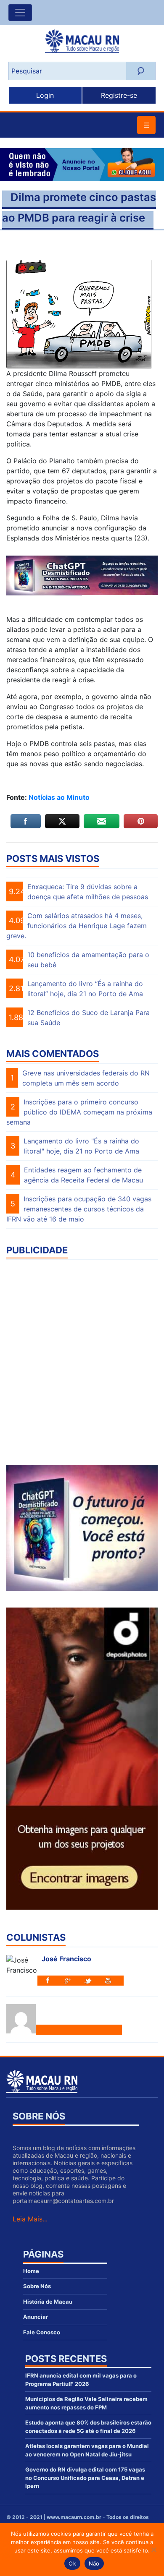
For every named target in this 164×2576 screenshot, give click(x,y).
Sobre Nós (37, 2286)
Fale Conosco (42, 2332)
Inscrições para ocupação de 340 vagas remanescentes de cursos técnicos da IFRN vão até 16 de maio (79, 1209)
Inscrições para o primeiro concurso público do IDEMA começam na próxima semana (79, 1112)
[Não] (153, 2550)
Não (94, 2563)
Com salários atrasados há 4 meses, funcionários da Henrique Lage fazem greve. (77, 926)
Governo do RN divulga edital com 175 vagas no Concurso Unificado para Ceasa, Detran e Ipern (85, 2478)
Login (45, 95)
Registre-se (119, 95)
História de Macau (48, 2302)
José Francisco (66, 1959)
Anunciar (36, 2317)
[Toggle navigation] (20, 13)
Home (31, 2271)
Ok (72, 2563)
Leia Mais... (30, 2219)
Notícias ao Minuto (58, 797)
